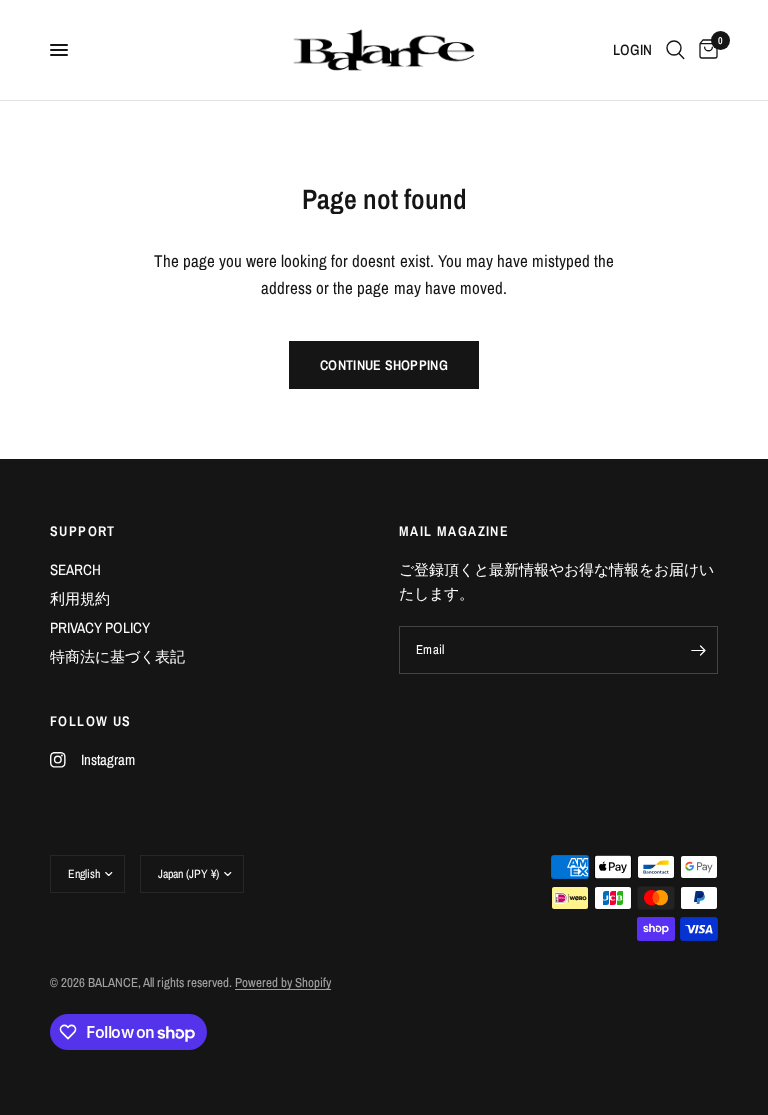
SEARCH (75, 569)
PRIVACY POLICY (100, 627)
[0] (705, 50)
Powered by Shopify (283, 982)
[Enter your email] (698, 650)
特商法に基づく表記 (117, 656)
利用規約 (80, 598)
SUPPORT (83, 531)
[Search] (675, 50)
